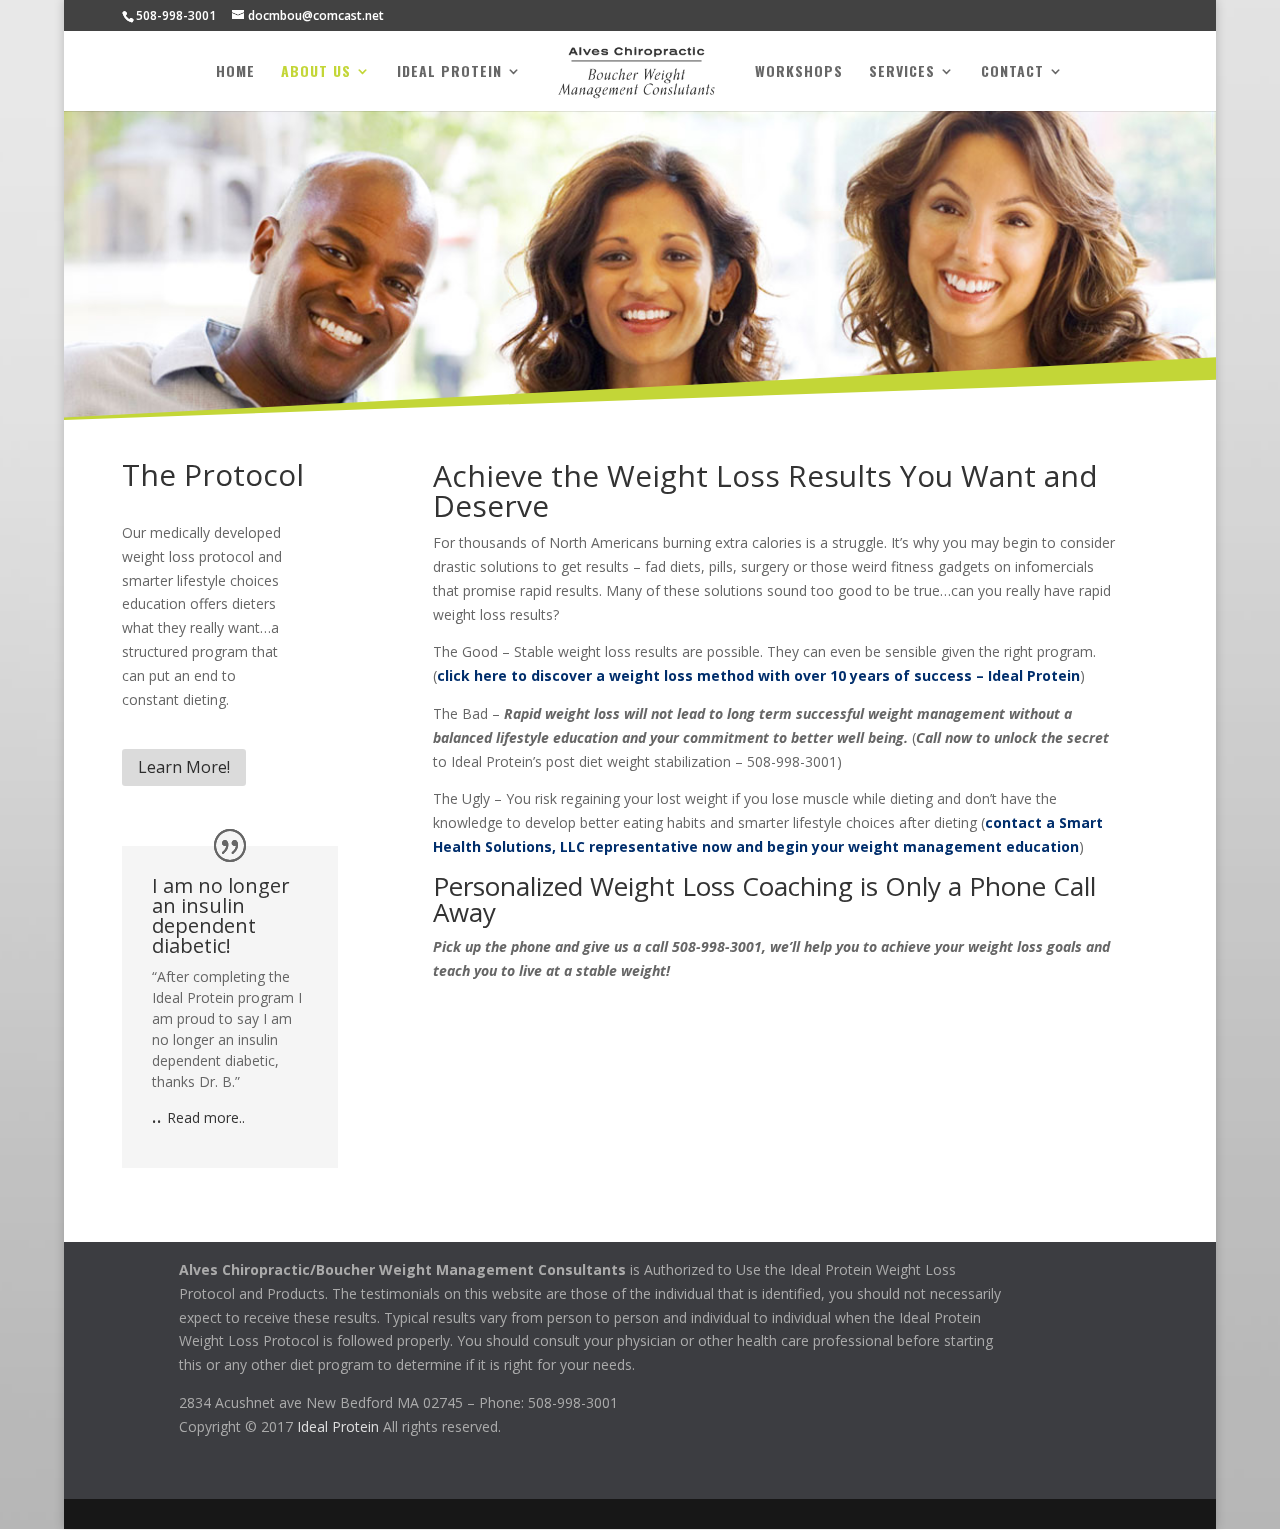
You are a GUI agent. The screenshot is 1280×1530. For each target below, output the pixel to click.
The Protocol (213, 474)
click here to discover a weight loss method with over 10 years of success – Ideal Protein (758, 675)
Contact (1012, 72)
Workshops (799, 72)
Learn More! (184, 767)
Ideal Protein (449, 72)
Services (902, 72)
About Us (316, 72)
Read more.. (206, 1117)
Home (235, 72)
